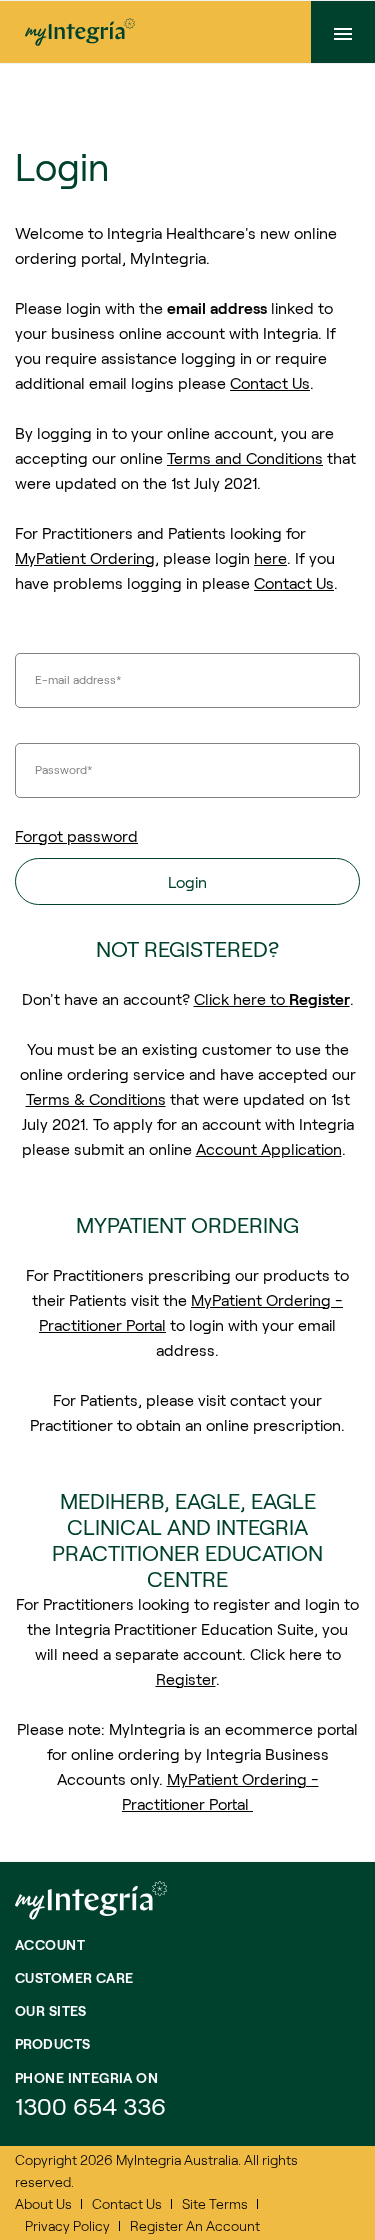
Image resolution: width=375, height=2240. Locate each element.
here (270, 557)
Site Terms (215, 2203)
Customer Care (74, 1977)
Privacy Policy (67, 2225)
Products (52, 2043)
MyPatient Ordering (85, 557)
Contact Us (270, 382)
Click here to (272, 998)
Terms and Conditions (245, 457)
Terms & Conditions (96, 1098)
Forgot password (76, 835)
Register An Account (195, 2225)
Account (50, 1944)
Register (186, 1678)
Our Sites (51, 2010)
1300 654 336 (90, 2105)
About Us (43, 2203)
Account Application (269, 1148)
